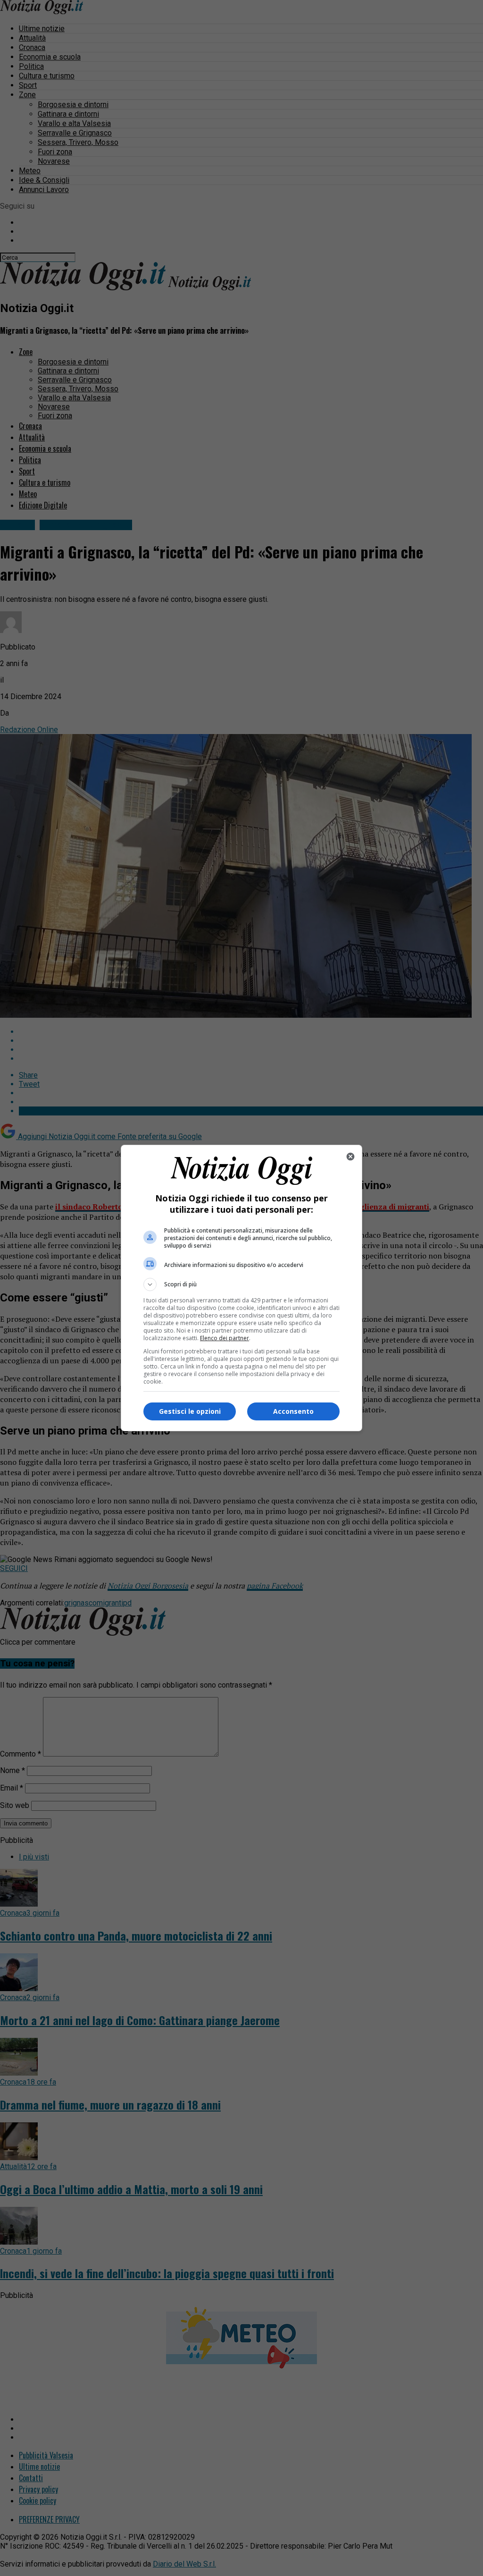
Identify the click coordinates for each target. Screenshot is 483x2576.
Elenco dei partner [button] (225, 1338)
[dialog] (241, 1288)
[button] (241, 1284)
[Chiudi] (350, 1157)
